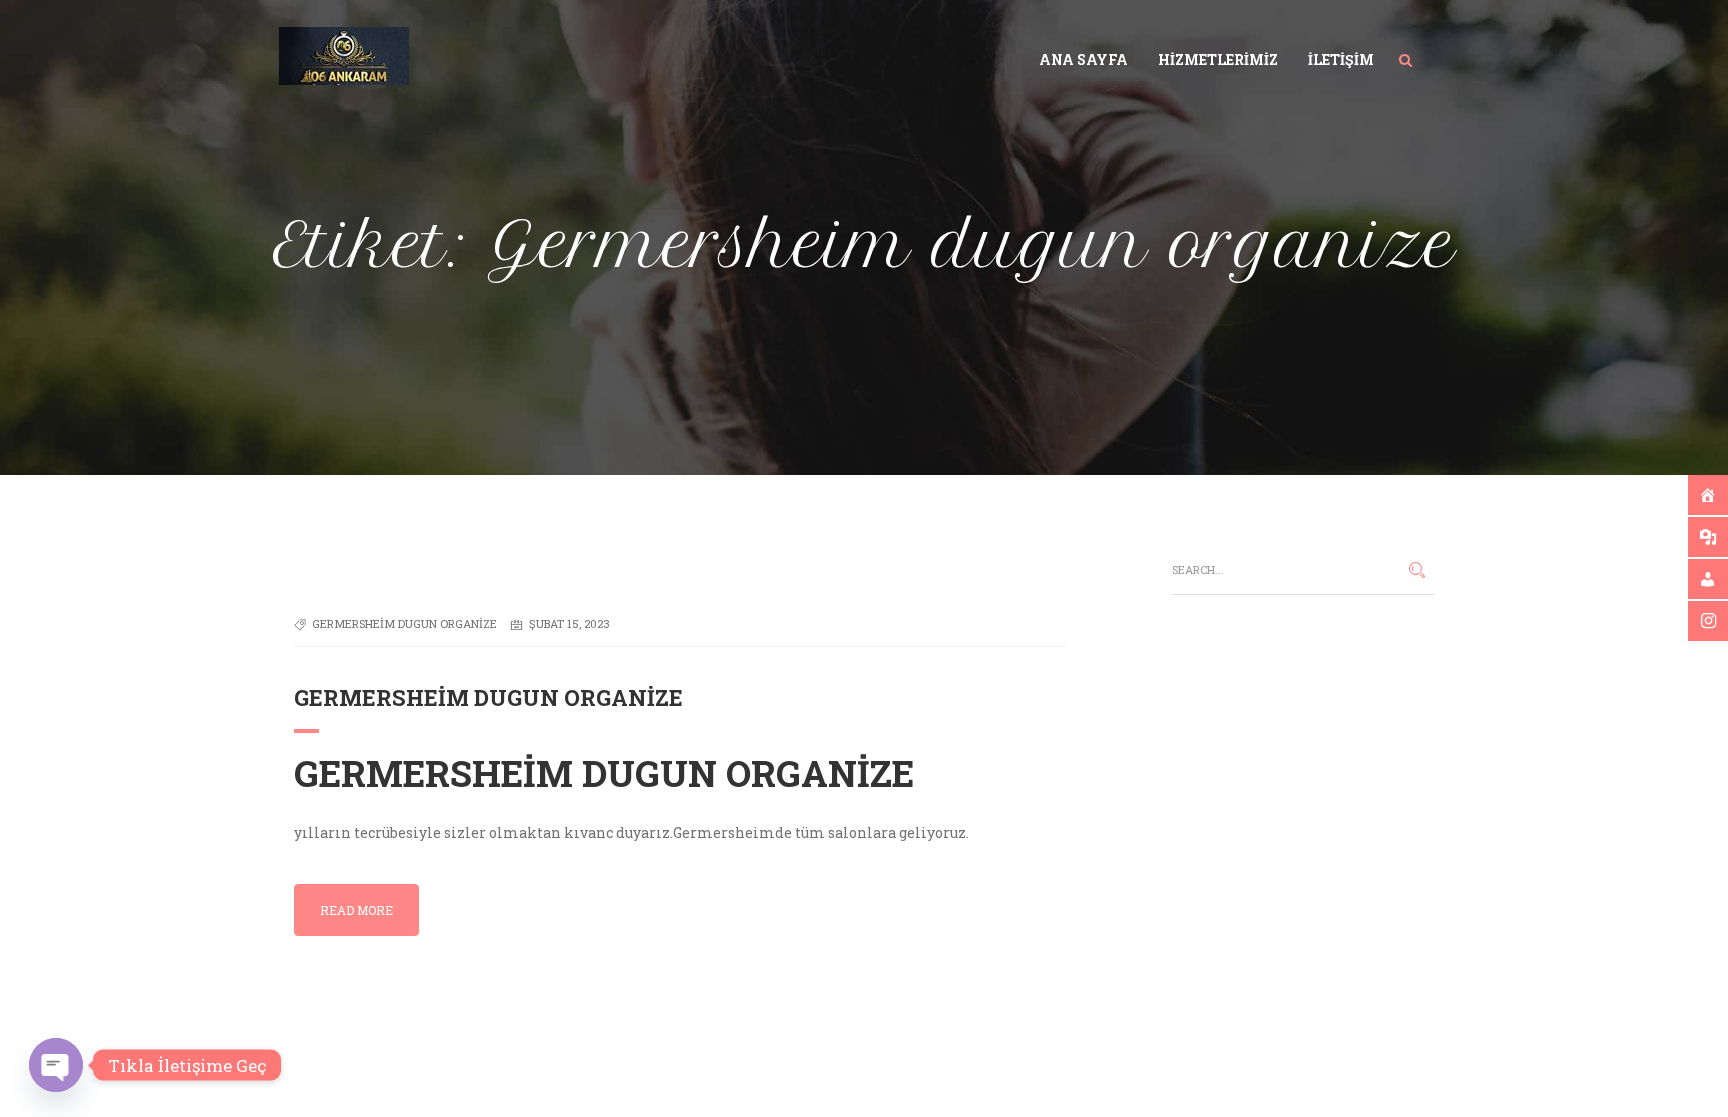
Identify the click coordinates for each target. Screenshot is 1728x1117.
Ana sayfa (1083, 59)
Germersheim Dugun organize (488, 697)
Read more (356, 910)
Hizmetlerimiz (1218, 59)
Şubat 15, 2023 (569, 623)
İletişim (1341, 59)
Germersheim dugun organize (404, 623)
